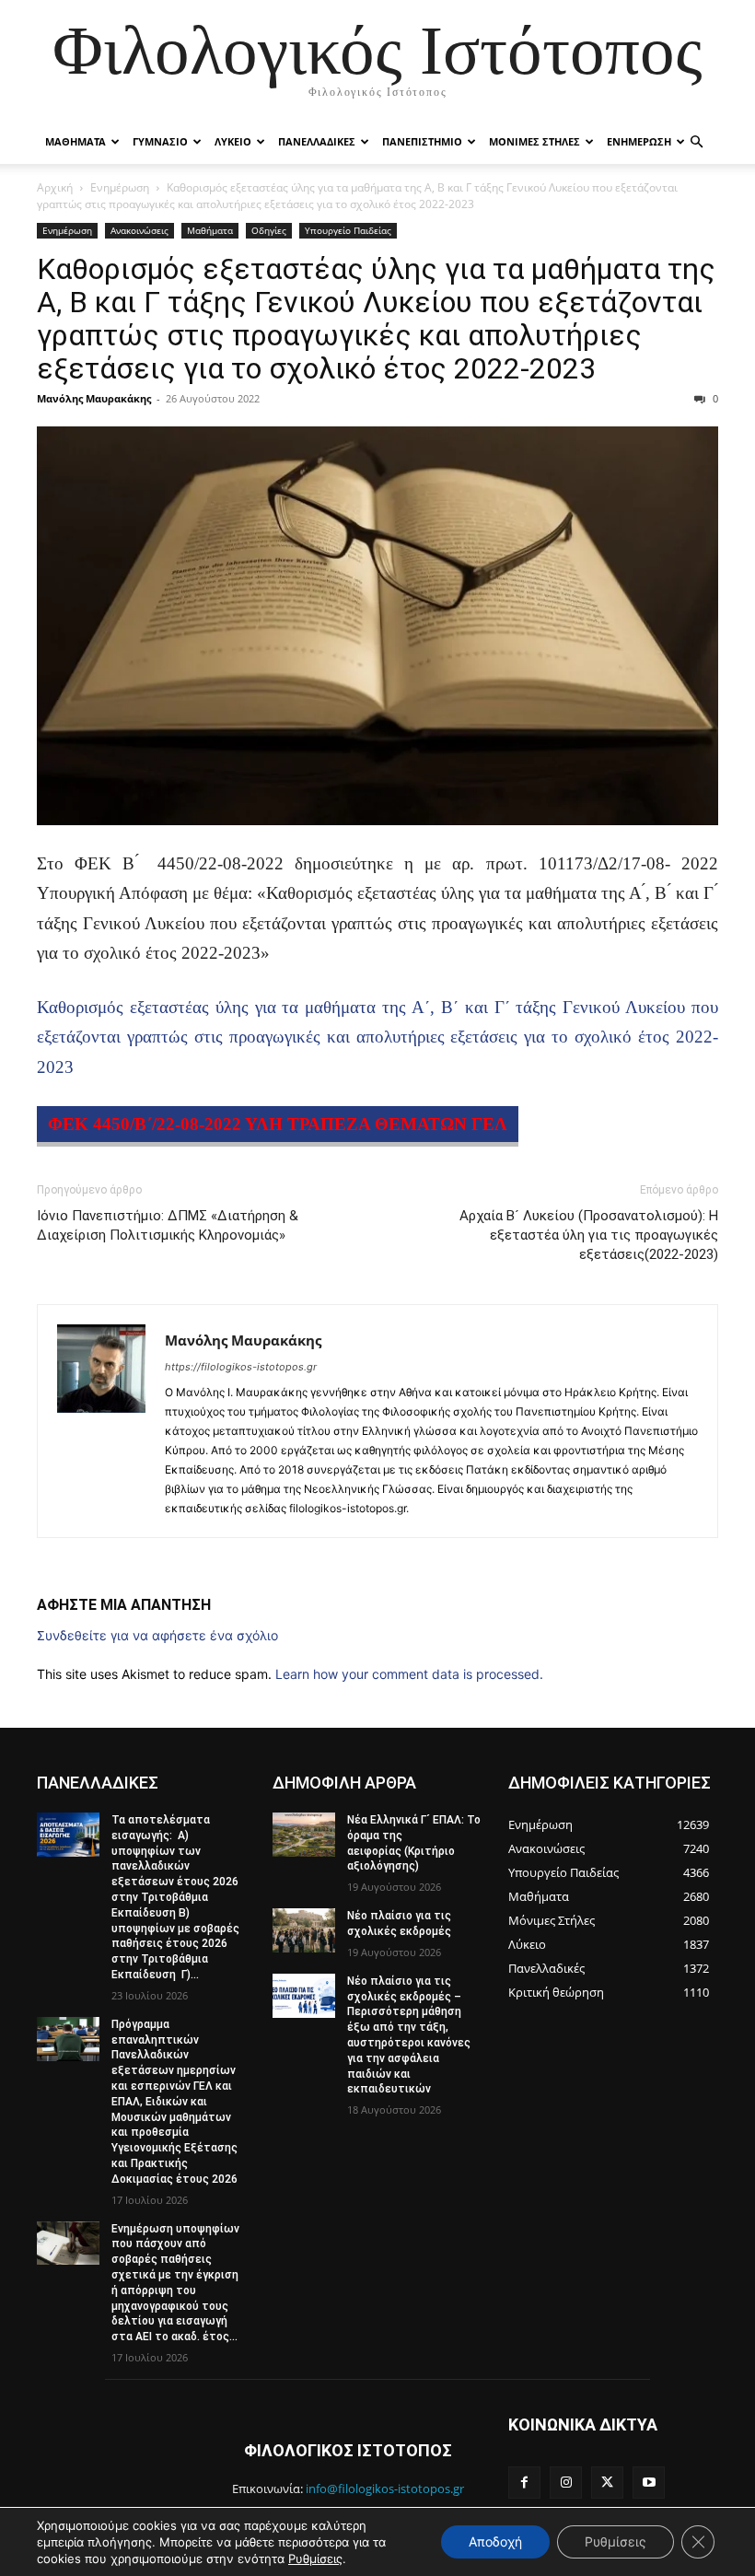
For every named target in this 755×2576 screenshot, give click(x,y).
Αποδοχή (495, 2541)
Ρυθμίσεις (315, 2559)
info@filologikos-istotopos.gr (385, 2489)
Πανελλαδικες (317, 141)
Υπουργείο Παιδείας (348, 230)
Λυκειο (233, 141)
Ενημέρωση (120, 187)
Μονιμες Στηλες (534, 141)
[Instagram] (566, 2483)
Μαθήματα (210, 230)
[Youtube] (649, 2483)
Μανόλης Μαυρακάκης (94, 398)
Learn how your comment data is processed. (409, 1674)
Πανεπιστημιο (422, 141)
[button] (696, 142)
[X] (607, 2483)
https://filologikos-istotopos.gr (241, 1367)
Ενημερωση (639, 141)
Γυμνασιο (160, 141)
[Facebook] (524, 2483)
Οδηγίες (269, 230)
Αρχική (55, 187)
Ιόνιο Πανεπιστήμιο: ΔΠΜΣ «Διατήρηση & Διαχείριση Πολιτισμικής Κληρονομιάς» (168, 1225)
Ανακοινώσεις (139, 230)
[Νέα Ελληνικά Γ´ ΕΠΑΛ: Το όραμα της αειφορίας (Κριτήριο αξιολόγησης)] (304, 1835)
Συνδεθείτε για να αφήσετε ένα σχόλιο (157, 1635)
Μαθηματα (75, 141)
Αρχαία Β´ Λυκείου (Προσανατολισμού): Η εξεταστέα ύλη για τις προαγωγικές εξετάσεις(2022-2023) (589, 1235)
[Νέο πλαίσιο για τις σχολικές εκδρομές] (304, 1930)
